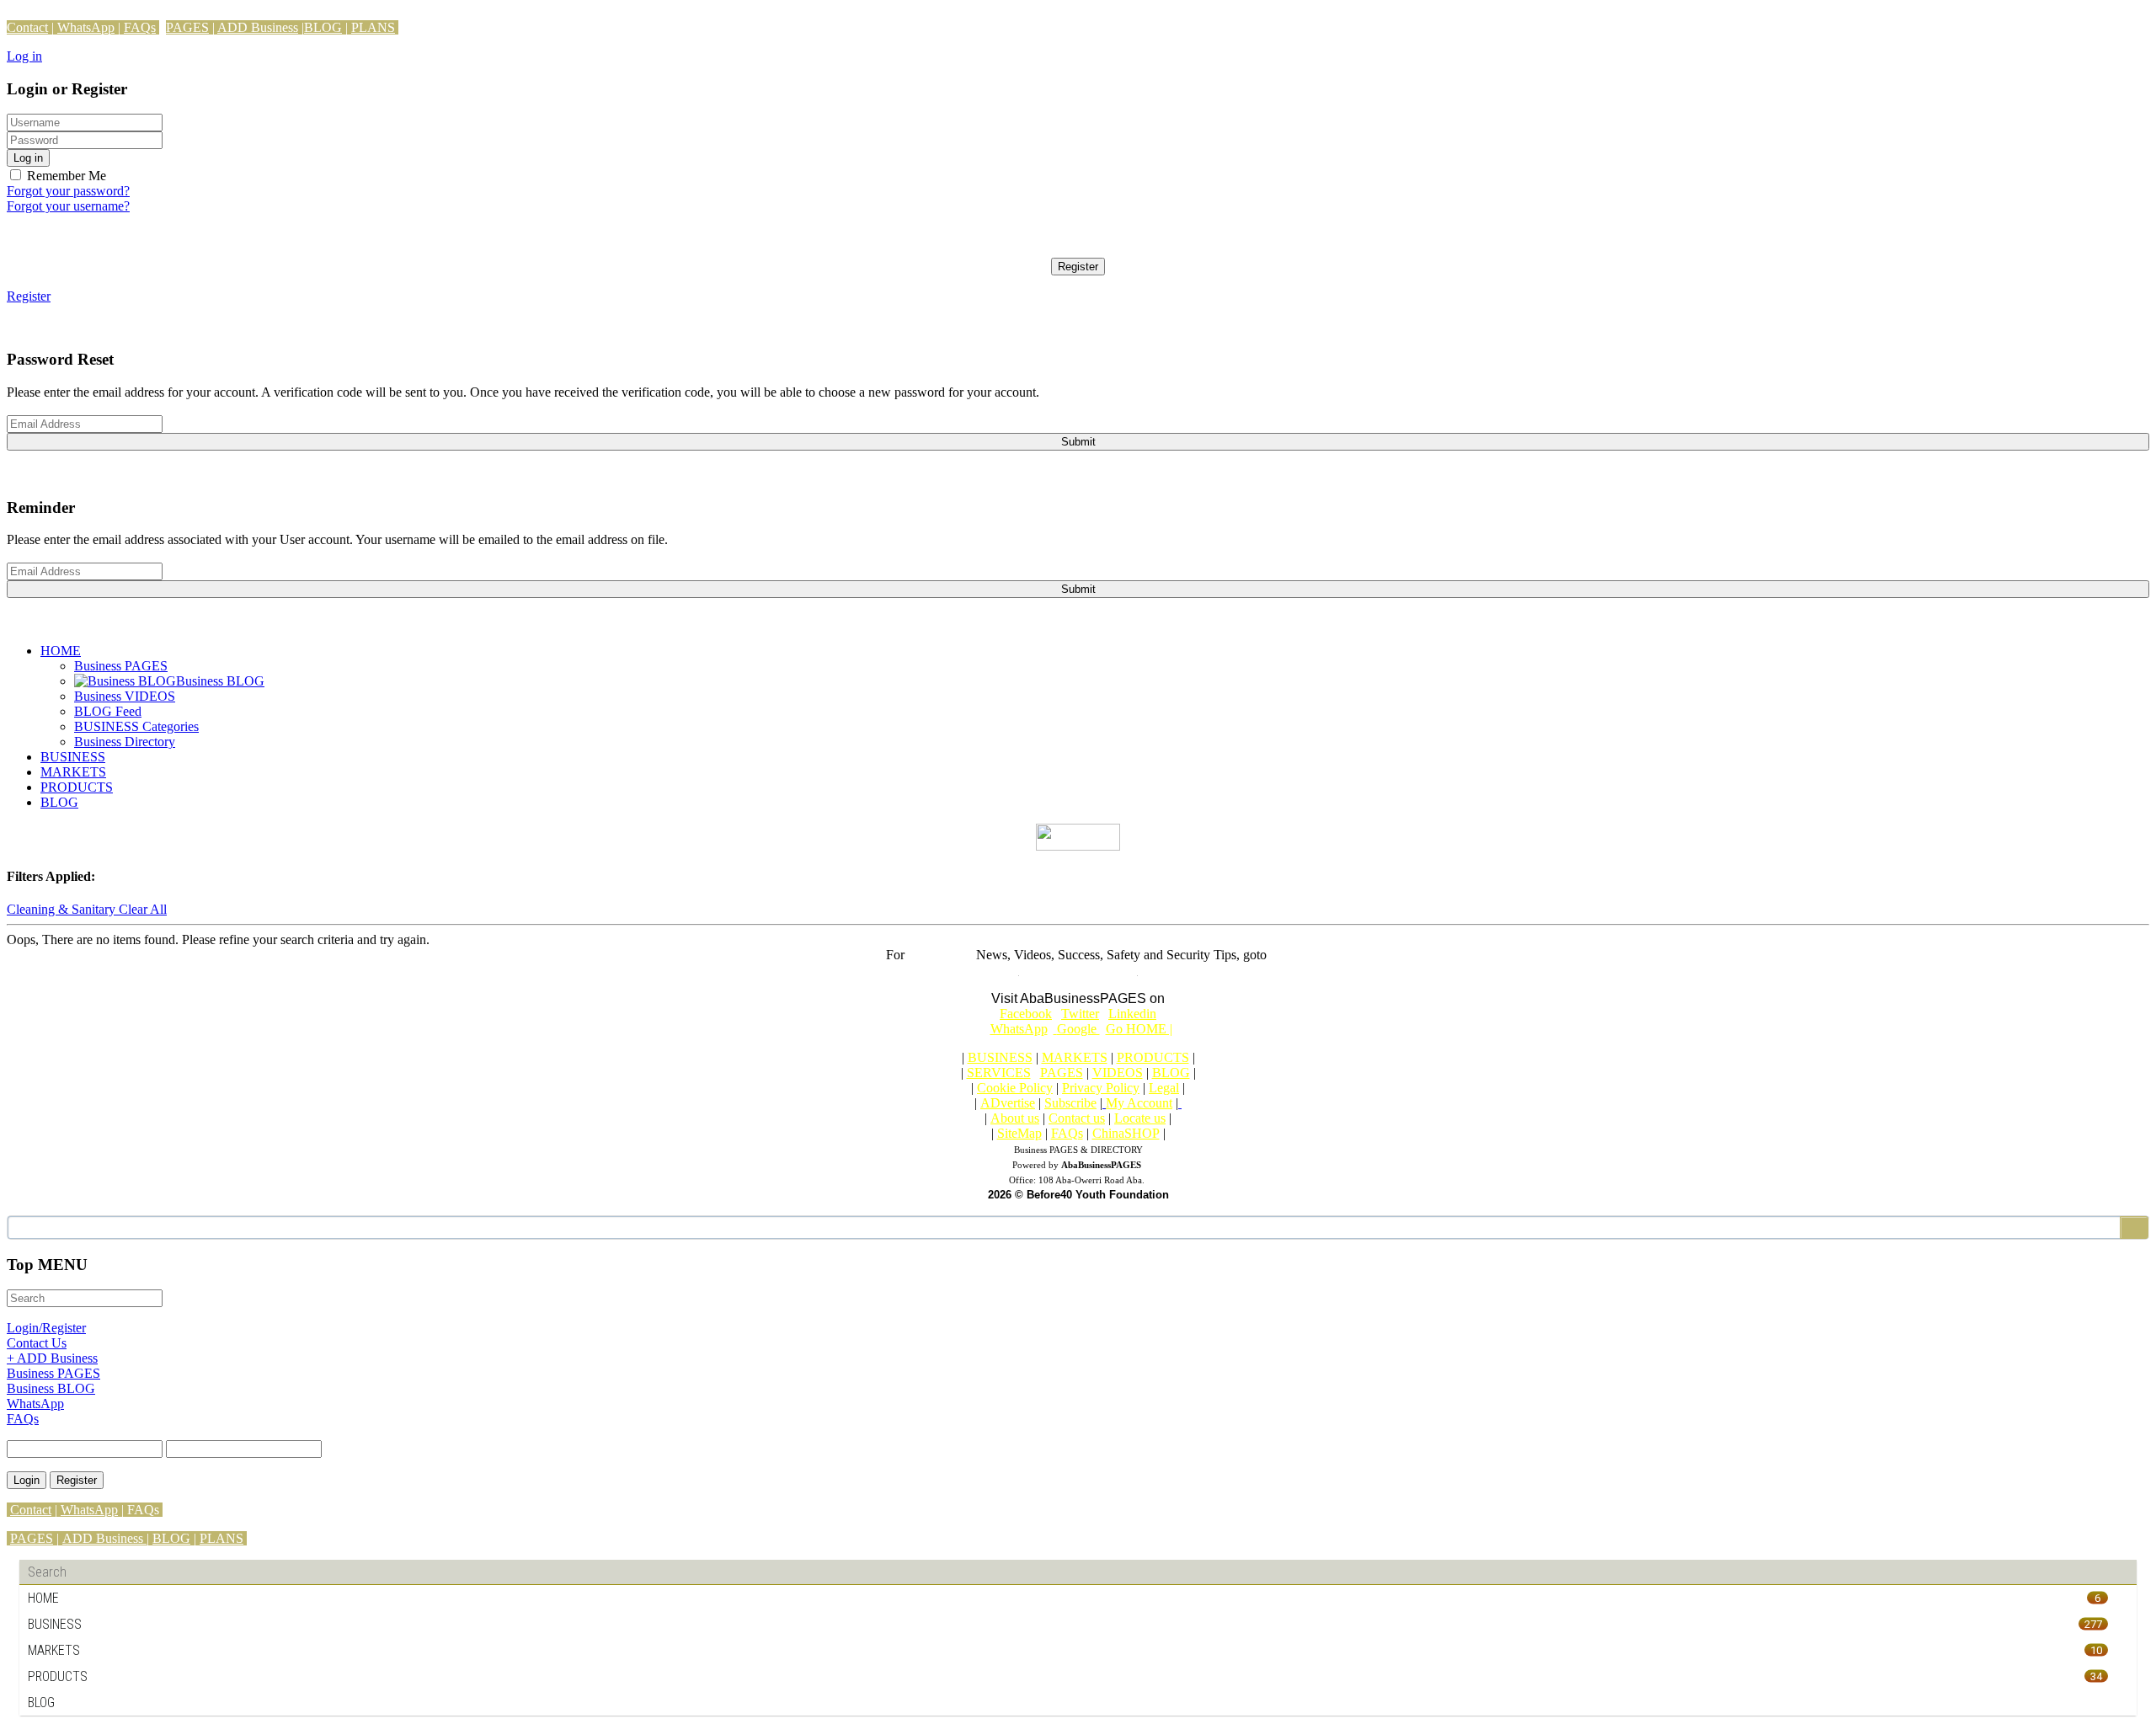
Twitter (1080, 1014)
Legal (1164, 1088)
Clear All (143, 909)
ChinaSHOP (1126, 1133)
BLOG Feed (108, 711)
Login (27, 1480)
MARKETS (73, 772)
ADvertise (1008, 1103)
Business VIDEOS (125, 696)
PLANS (373, 27)
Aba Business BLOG (1078, 970)
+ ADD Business (52, 1358)
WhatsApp (86, 27)
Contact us (1077, 1118)
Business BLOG (51, 1388)
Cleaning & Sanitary (63, 909)
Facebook (1026, 1014)
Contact (27, 27)
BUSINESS (73, 757)
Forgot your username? (68, 206)
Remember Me (65, 176)
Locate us (1140, 1118)
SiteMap (1019, 1133)
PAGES (187, 27)
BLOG (323, 27)
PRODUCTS (77, 787)
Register (1078, 267)
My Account (1139, 1103)
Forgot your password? (68, 191)
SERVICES (999, 1073)
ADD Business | (106, 1538)
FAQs (140, 27)
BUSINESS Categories (136, 726)
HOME (61, 651)
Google (1080, 1029)
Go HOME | (1139, 1029)
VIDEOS (1118, 1073)
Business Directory (125, 742)
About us (1015, 1118)
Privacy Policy (1101, 1088)
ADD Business (258, 27)
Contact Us (37, 1343)
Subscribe (1070, 1103)
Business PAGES (121, 666)
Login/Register (46, 1328)
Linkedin (1132, 1014)
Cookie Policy (1015, 1088)
